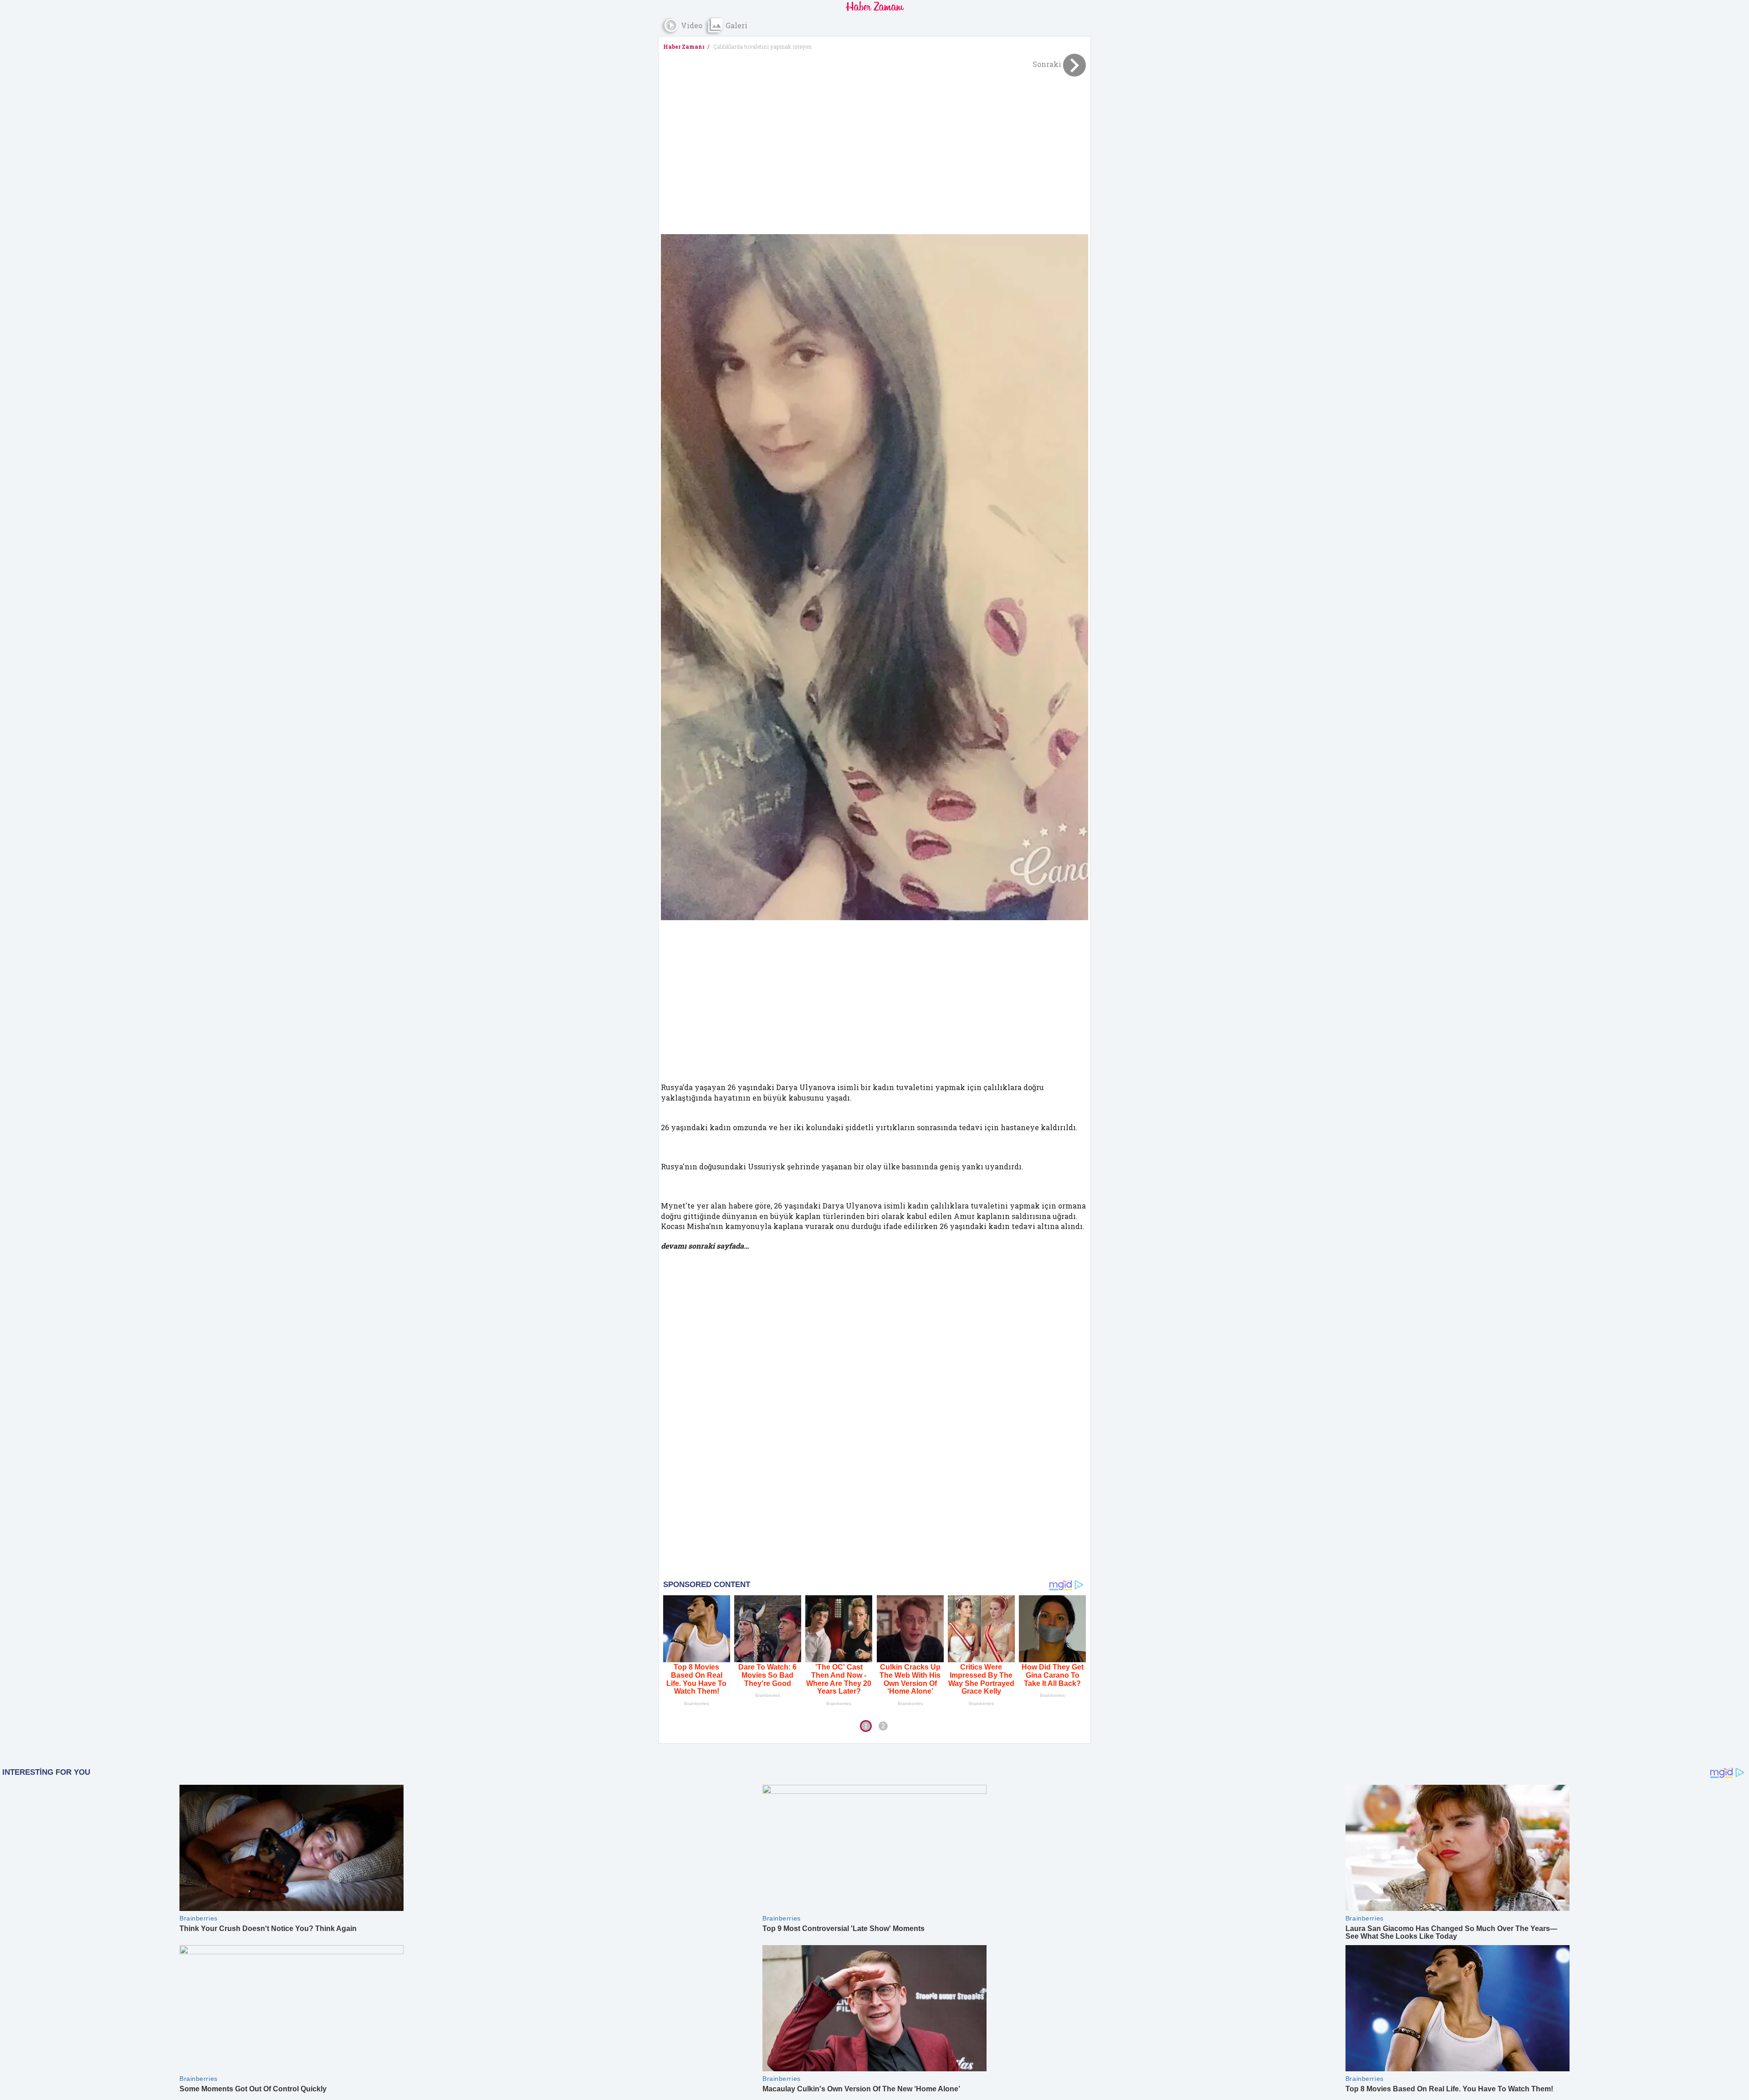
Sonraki (1048, 64)
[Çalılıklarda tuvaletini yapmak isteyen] (874, 577)
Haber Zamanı (684, 46)
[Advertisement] (874, 149)
